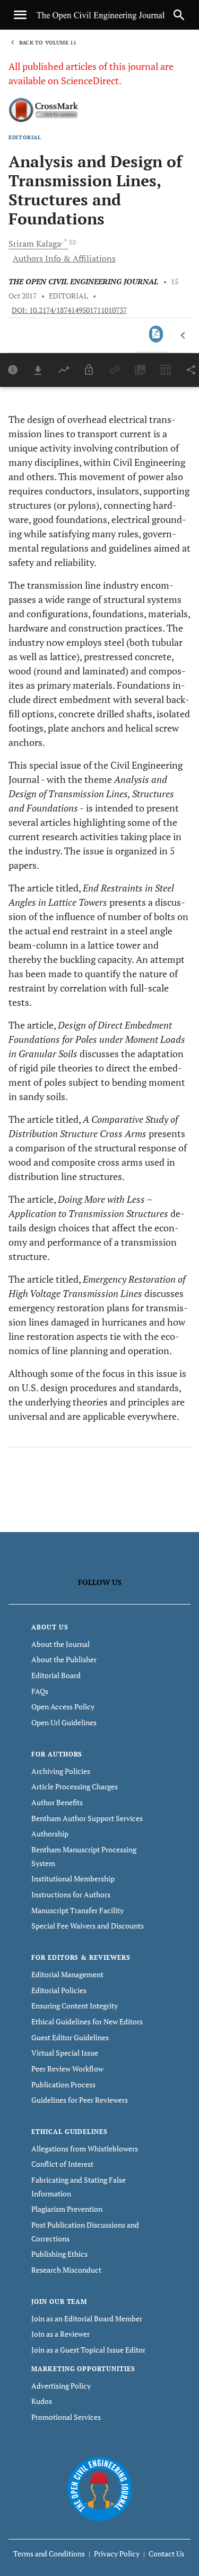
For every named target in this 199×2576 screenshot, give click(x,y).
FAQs (40, 1691)
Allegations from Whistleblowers (85, 2149)
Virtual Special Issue (65, 2053)
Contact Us (166, 2554)
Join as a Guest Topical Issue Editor (88, 2350)
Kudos (42, 2401)
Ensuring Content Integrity (75, 2006)
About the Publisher (64, 1659)
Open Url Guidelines (64, 1722)
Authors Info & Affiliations (64, 258)
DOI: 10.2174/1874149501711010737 (69, 310)
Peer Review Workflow (67, 2069)
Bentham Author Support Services (87, 1818)
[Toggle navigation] (20, 15)
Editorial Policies (59, 1990)
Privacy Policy (117, 2554)
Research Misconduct (66, 2270)
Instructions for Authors (71, 1894)
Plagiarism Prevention (67, 2209)
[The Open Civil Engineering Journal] (99, 2488)
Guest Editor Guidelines (70, 2037)
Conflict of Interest (62, 2164)
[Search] (179, 15)
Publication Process (63, 2084)
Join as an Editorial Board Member (87, 2318)
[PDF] (156, 334)
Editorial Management (67, 1974)
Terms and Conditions (49, 2554)
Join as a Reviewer (60, 2334)
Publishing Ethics (59, 2254)
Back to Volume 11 (48, 43)
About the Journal (60, 1644)
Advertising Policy (61, 2386)
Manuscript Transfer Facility (77, 1910)
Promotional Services (66, 2417)
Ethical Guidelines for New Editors (87, 2021)
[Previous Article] (183, 336)
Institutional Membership (73, 1879)
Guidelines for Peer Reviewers (80, 2100)
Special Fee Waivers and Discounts (88, 1926)
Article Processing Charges (75, 1786)
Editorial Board (56, 1675)
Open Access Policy (63, 1706)
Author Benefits (57, 1802)
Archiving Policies (61, 1771)
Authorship (50, 1834)
